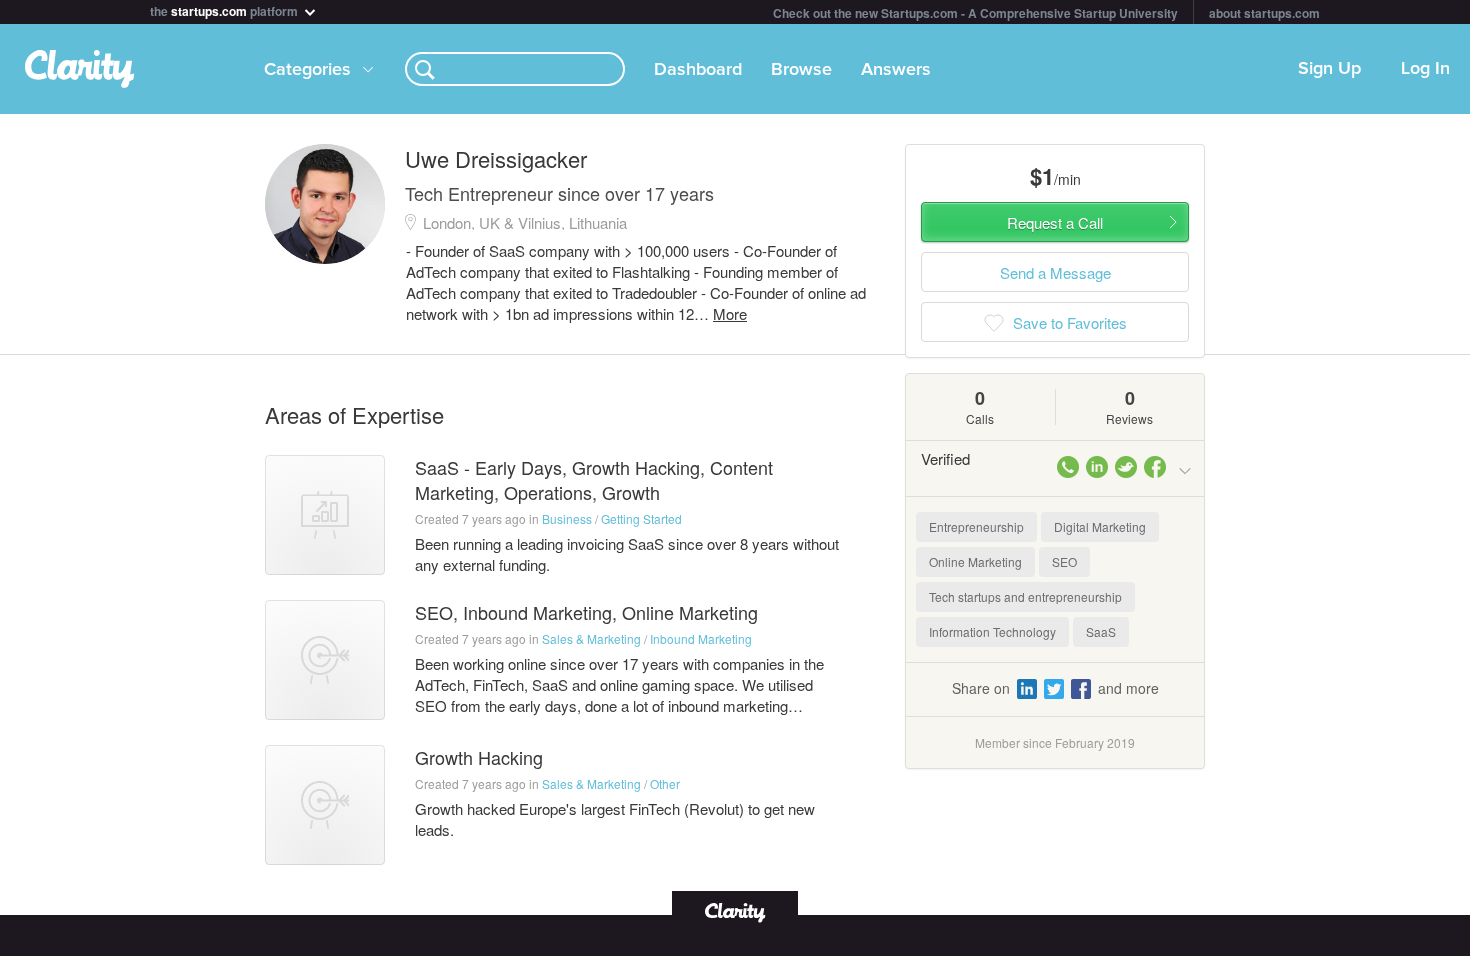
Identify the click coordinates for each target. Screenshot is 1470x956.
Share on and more (1055, 688)
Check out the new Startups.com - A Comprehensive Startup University (975, 13)
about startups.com (1264, 13)
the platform (225, 9)
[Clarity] (735, 910)
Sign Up (1329, 69)
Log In (1425, 69)
